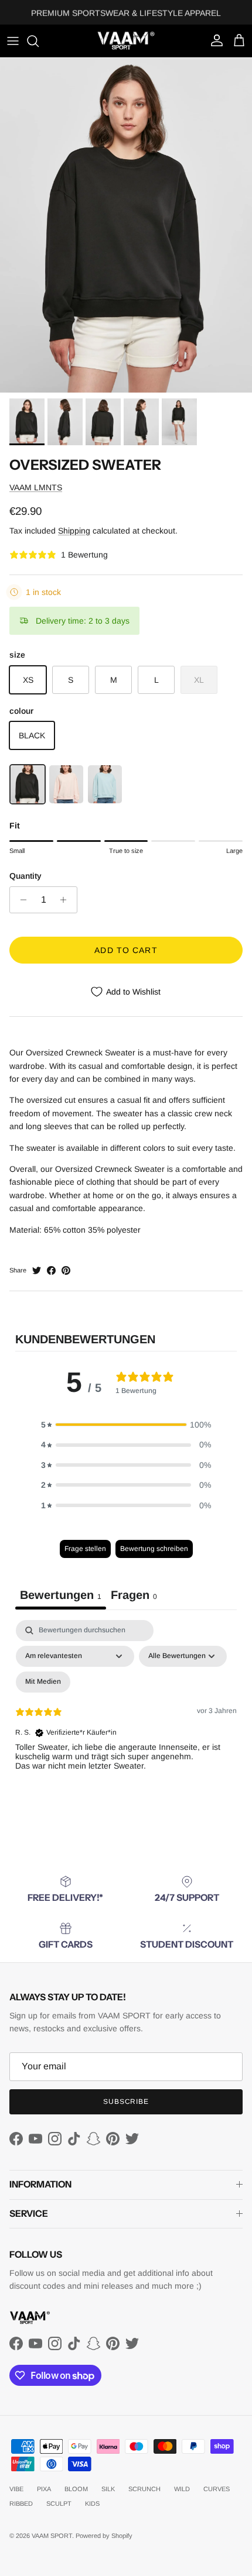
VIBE (16, 2489)
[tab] (134, 1597)
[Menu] (13, 41)
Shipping (74, 531)
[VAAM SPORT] (126, 41)
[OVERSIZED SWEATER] (28, 784)
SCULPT (59, 2503)
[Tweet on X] (37, 1270)
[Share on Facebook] (51, 1270)
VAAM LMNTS (36, 487)
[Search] (39, 41)
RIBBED (21, 2503)
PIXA (44, 2489)
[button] (126, 1425)
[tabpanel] (126, 1721)
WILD (182, 2489)
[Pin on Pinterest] (66, 1270)
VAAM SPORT (52, 2536)
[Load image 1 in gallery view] (126, 225)
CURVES (217, 2489)
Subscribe (126, 2102)
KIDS (92, 2503)
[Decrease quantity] (20, 900)
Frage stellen (85, 1549)
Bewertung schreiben (154, 1549)
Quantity (25, 876)
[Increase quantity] (67, 900)
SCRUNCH (144, 2489)
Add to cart (126, 950)
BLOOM (76, 2489)
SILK (108, 2489)
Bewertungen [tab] (61, 1595)
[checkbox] (43, 1682)
